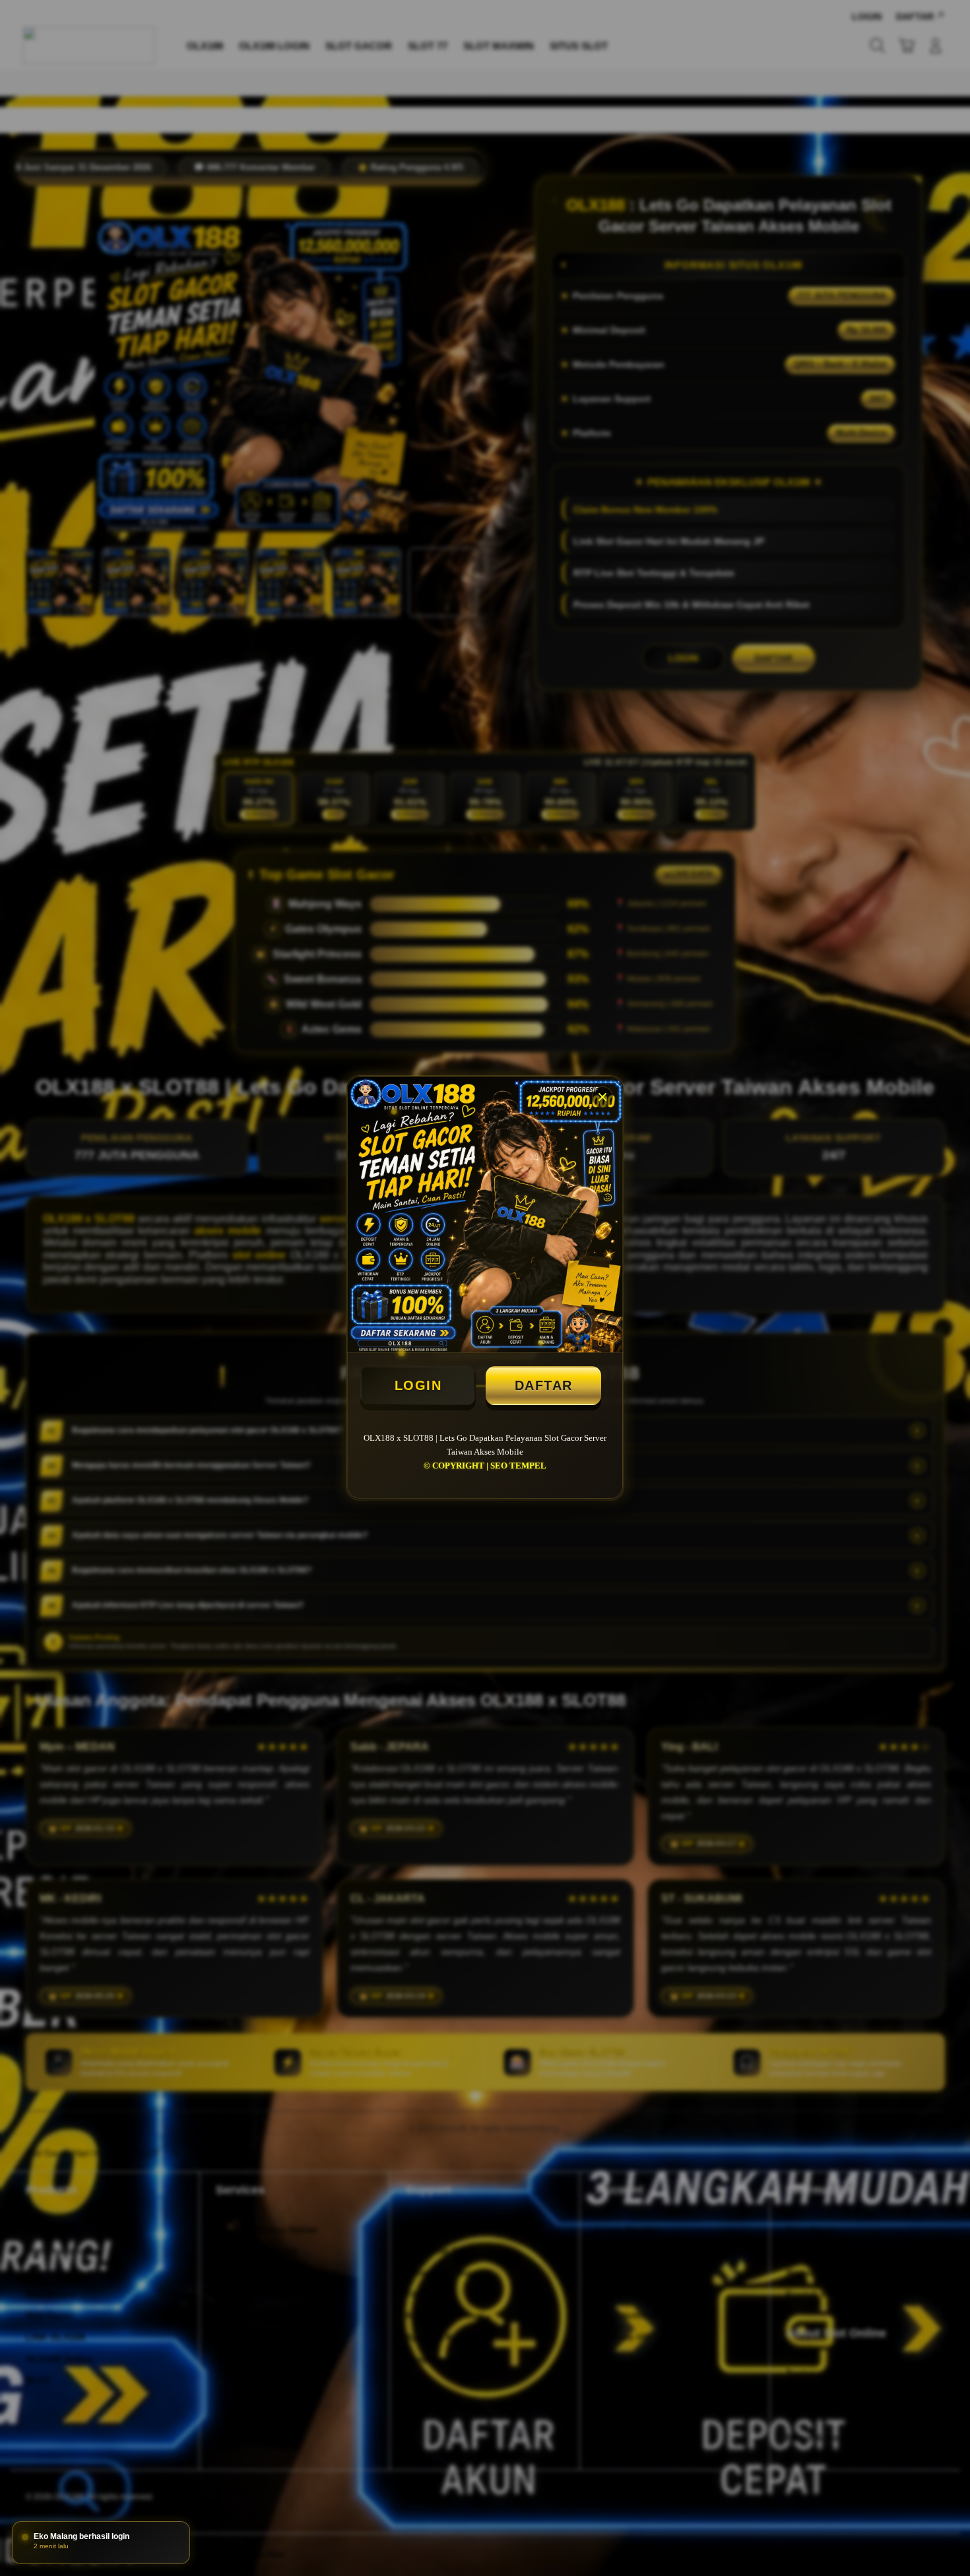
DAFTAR (544, 1385)
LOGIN (418, 1385)
